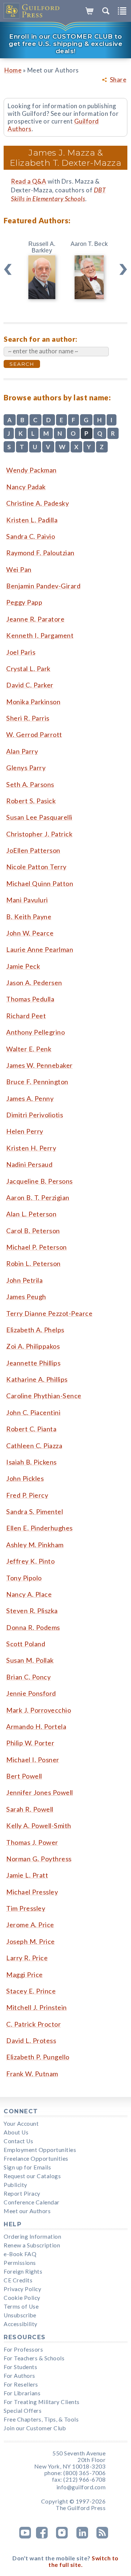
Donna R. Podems (33, 1627)
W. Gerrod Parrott (34, 734)
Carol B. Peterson (33, 1231)
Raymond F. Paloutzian (40, 553)
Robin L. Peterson (33, 1263)
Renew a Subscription (32, 2245)
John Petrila (24, 1280)
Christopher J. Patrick (39, 834)
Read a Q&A (29, 181)
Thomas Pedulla (30, 999)
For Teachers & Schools (34, 2358)
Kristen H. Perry (31, 1148)
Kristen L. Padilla (32, 520)
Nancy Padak (26, 487)
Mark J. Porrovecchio (39, 1710)
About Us (16, 2132)
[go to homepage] (32, 11)
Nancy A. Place (29, 1594)
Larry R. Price (27, 1958)
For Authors (19, 2376)
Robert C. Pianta (31, 1429)
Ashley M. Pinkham (35, 1545)
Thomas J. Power (32, 1842)
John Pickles (25, 1478)
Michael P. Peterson (37, 1247)
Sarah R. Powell (30, 1809)
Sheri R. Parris (28, 718)
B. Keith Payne (29, 917)
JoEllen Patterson (33, 850)
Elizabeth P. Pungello (38, 2057)
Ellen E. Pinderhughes (39, 1528)
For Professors (23, 2349)
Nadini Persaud (29, 1164)
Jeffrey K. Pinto (30, 1561)
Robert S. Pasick (31, 801)
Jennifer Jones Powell (40, 1792)
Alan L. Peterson (31, 1214)
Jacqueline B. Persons (39, 1181)
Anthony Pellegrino (35, 1032)
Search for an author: (41, 339)
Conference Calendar (32, 2202)
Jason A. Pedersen (34, 983)
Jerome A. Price (30, 1925)
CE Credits (18, 2280)
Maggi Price (25, 1975)
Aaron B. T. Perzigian (38, 1197)
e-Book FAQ (20, 2254)
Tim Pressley (26, 1908)
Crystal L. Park (28, 668)
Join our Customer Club (35, 2428)
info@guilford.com (81, 2487)
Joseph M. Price (31, 1941)
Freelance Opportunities (36, 2159)
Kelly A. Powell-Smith (39, 1826)
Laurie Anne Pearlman (40, 949)
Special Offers (23, 2411)
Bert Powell (24, 1776)
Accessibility (21, 2324)
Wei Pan (19, 569)
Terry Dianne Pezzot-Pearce (49, 1313)
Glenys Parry (26, 768)
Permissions (20, 2263)
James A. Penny (30, 1098)
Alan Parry (22, 751)
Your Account (21, 2124)
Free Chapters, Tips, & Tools (41, 2419)
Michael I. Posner (33, 1760)
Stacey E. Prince (31, 1991)
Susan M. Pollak (30, 1660)
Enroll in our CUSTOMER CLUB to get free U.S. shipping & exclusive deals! (65, 44)
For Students (20, 2367)
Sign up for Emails (27, 2167)
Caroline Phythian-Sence (44, 1396)
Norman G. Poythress (39, 1859)
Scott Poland (26, 1644)
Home (13, 70)
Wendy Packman (31, 470)
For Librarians (22, 2393)
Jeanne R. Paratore (35, 619)
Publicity (15, 2185)
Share (118, 80)
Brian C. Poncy (28, 1677)
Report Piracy (22, 2193)
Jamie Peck (23, 966)
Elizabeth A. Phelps (35, 1330)
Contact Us (18, 2141)
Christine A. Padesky (37, 503)
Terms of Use (21, 2306)
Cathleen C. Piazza (34, 1446)
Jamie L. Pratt (27, 1875)
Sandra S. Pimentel (35, 1512)
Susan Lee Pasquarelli (39, 817)
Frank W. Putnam (32, 2074)
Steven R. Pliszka (32, 1611)
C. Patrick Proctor (33, 2024)
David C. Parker (30, 685)
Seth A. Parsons (30, 784)
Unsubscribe (20, 2315)
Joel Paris (21, 652)
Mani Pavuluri (27, 900)
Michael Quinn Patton (40, 883)
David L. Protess (31, 2040)
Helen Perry (25, 1131)
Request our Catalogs (32, 2176)
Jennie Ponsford (31, 1693)
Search (22, 364)
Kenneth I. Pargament (40, 635)
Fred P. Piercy (27, 1495)
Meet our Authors (27, 2211)
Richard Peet (26, 1016)
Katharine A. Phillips (37, 1379)
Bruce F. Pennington (37, 1082)
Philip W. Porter (30, 1743)
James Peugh (26, 1297)
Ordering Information (32, 2236)
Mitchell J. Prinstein (37, 2007)
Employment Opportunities (40, 2150)
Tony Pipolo (24, 1578)
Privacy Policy (22, 2289)
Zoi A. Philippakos (33, 1346)
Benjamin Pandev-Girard (43, 586)
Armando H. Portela (36, 1726)
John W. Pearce (30, 933)
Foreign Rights (23, 2271)
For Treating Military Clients (42, 2402)
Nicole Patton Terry (36, 867)
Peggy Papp (24, 602)
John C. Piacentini (33, 1412)
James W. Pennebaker (39, 1065)
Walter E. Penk (29, 1049)
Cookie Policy (22, 2298)
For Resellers (21, 2384)
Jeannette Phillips (33, 1363)
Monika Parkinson (33, 702)
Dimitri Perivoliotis (35, 1115)
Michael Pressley (32, 1892)
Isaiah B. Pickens (31, 1462)
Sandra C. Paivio (31, 536)
